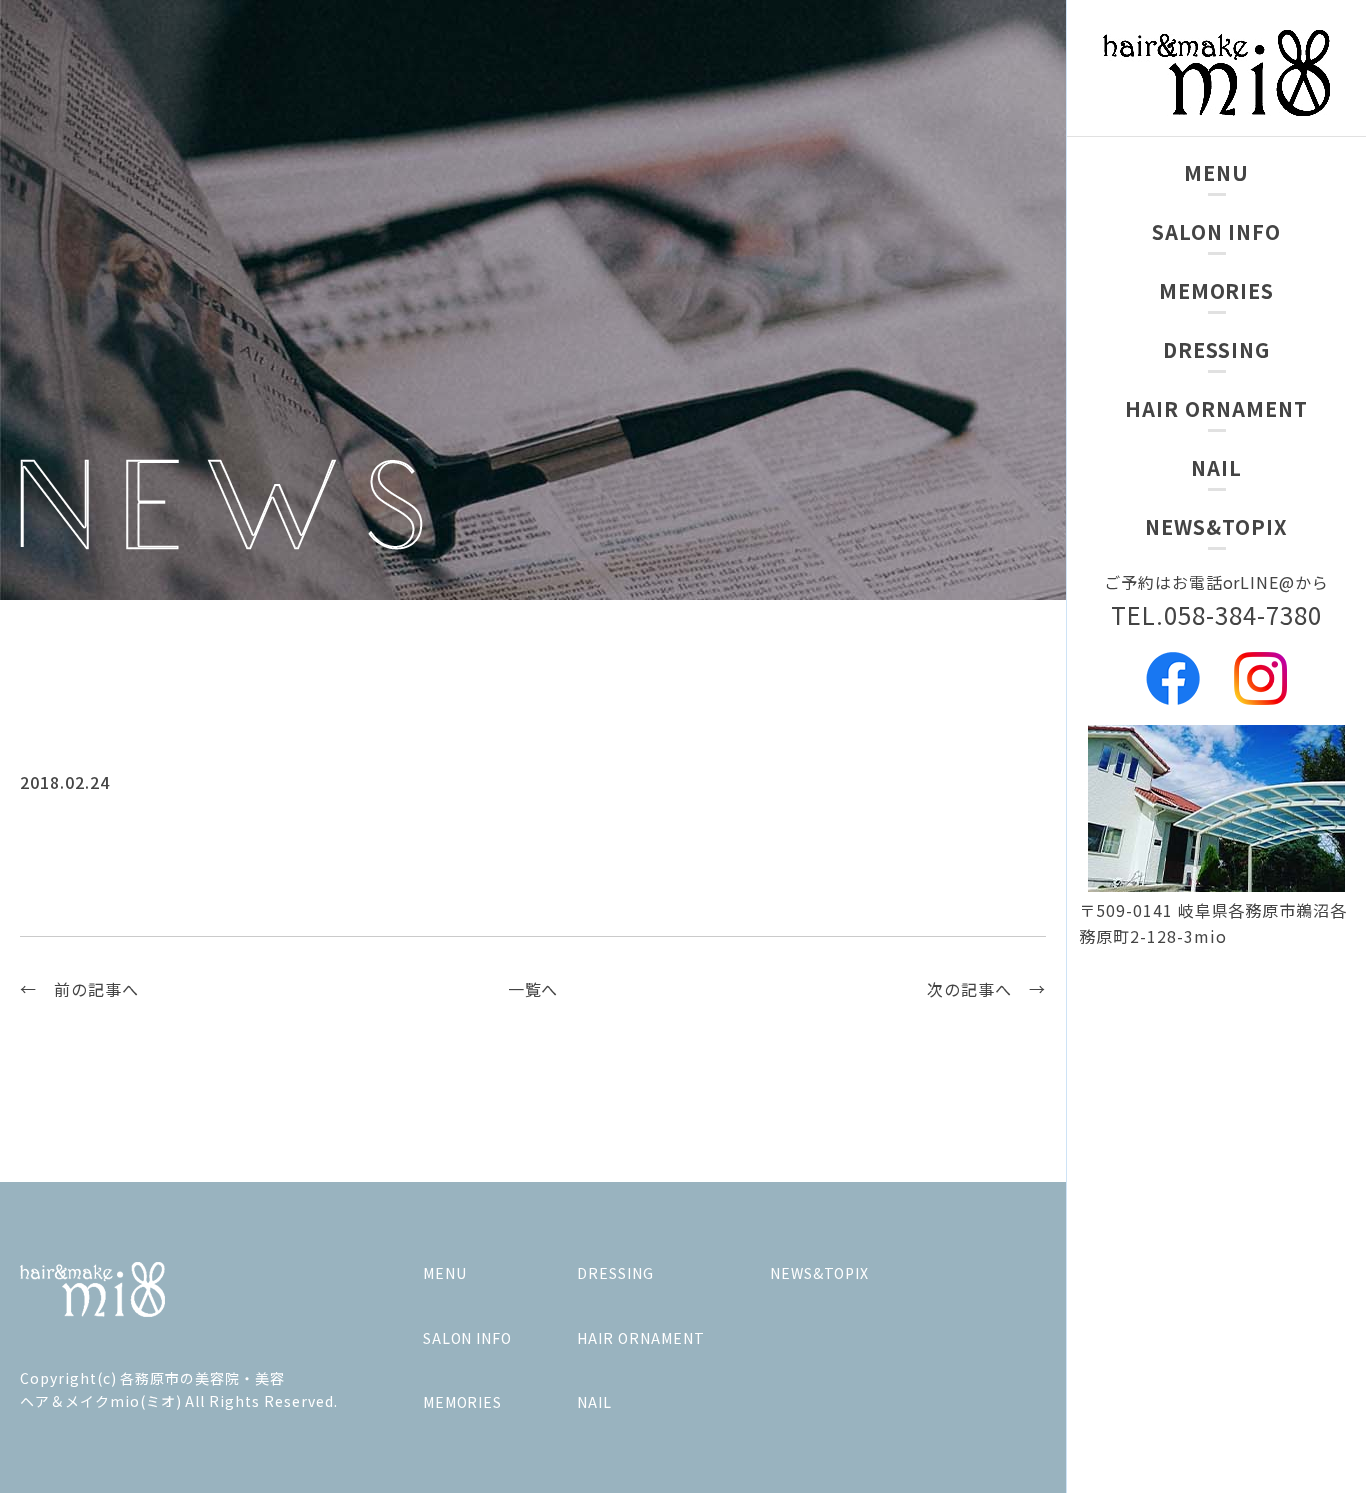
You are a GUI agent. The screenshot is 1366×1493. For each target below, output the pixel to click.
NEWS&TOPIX (1216, 526)
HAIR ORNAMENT (1216, 408)
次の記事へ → (986, 989)
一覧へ (533, 989)
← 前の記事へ (79, 989)
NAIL (1216, 467)
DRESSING (1216, 349)
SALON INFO (1217, 231)
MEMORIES (1217, 290)
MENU (1216, 172)
